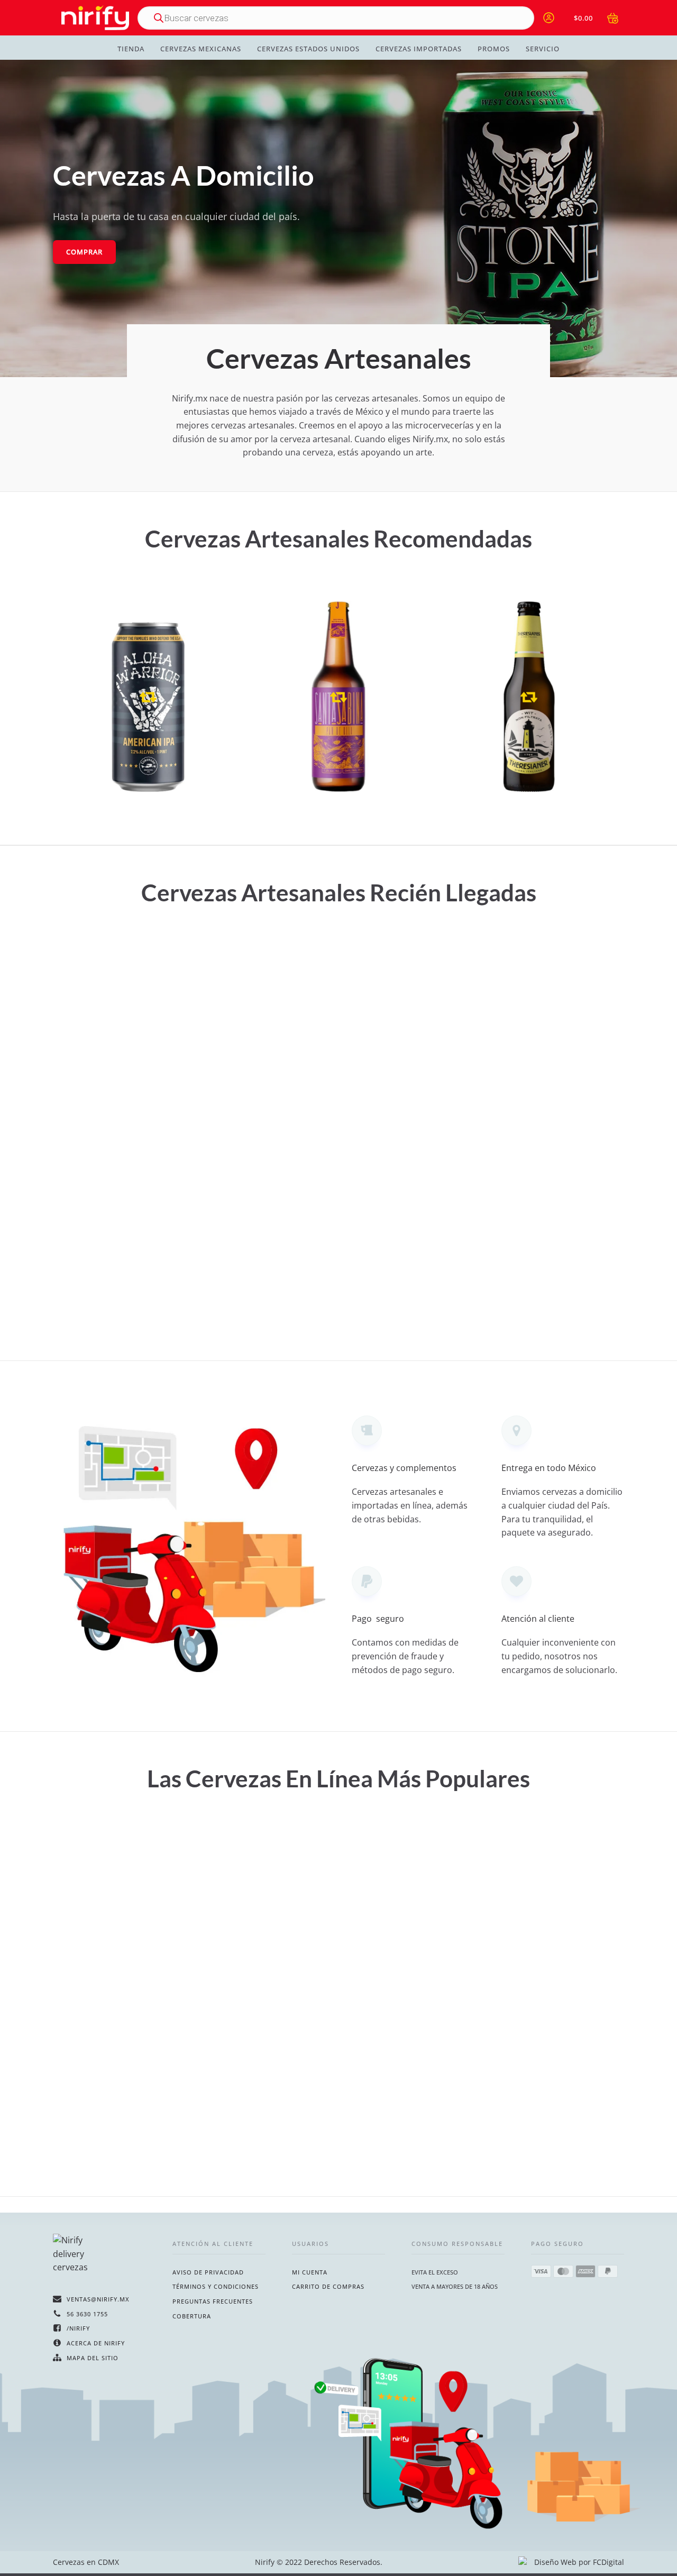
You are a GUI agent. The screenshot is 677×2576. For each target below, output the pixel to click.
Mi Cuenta (310, 2272)
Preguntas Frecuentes (213, 2301)
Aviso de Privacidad (208, 2272)
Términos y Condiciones (216, 2286)
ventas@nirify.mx (98, 2299)
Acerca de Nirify (96, 2343)
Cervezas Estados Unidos (308, 49)
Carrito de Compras (328, 2286)
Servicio (543, 49)
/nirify (78, 2328)
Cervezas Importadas (419, 49)
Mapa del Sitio (93, 2358)
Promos (494, 49)
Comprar (84, 252)
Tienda (131, 49)
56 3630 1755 (87, 2314)
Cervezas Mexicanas (201, 49)
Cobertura (192, 2316)
